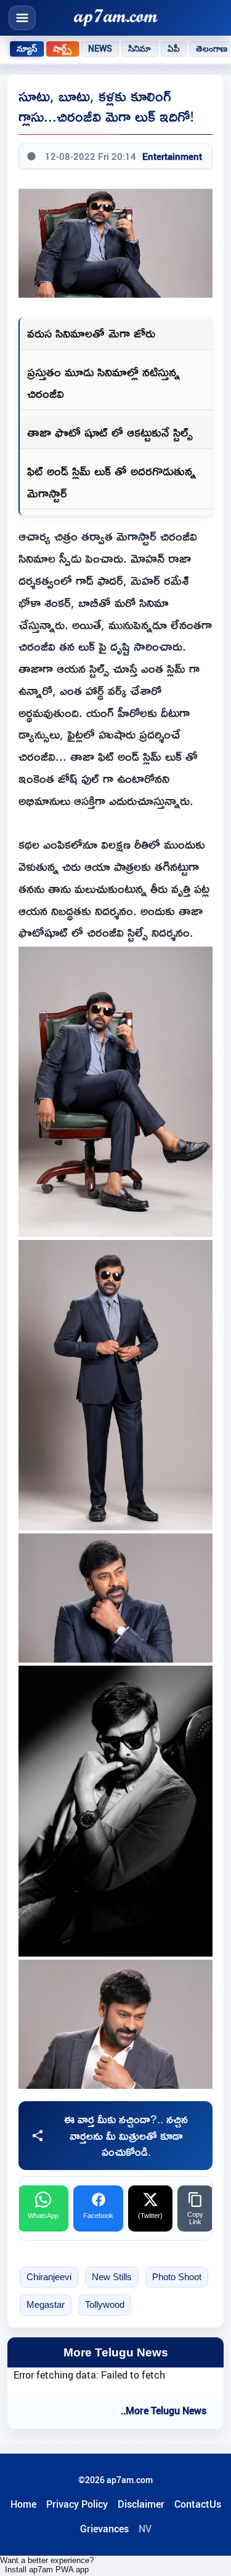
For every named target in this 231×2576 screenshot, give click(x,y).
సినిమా (140, 49)
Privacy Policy (77, 2504)
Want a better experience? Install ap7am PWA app (47, 2565)
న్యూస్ (27, 49)
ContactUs (198, 2504)
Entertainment (172, 156)
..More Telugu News (164, 2411)
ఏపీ (174, 49)
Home (23, 2504)
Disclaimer (141, 2504)
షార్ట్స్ (62, 49)
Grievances (104, 2529)
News (100, 49)
